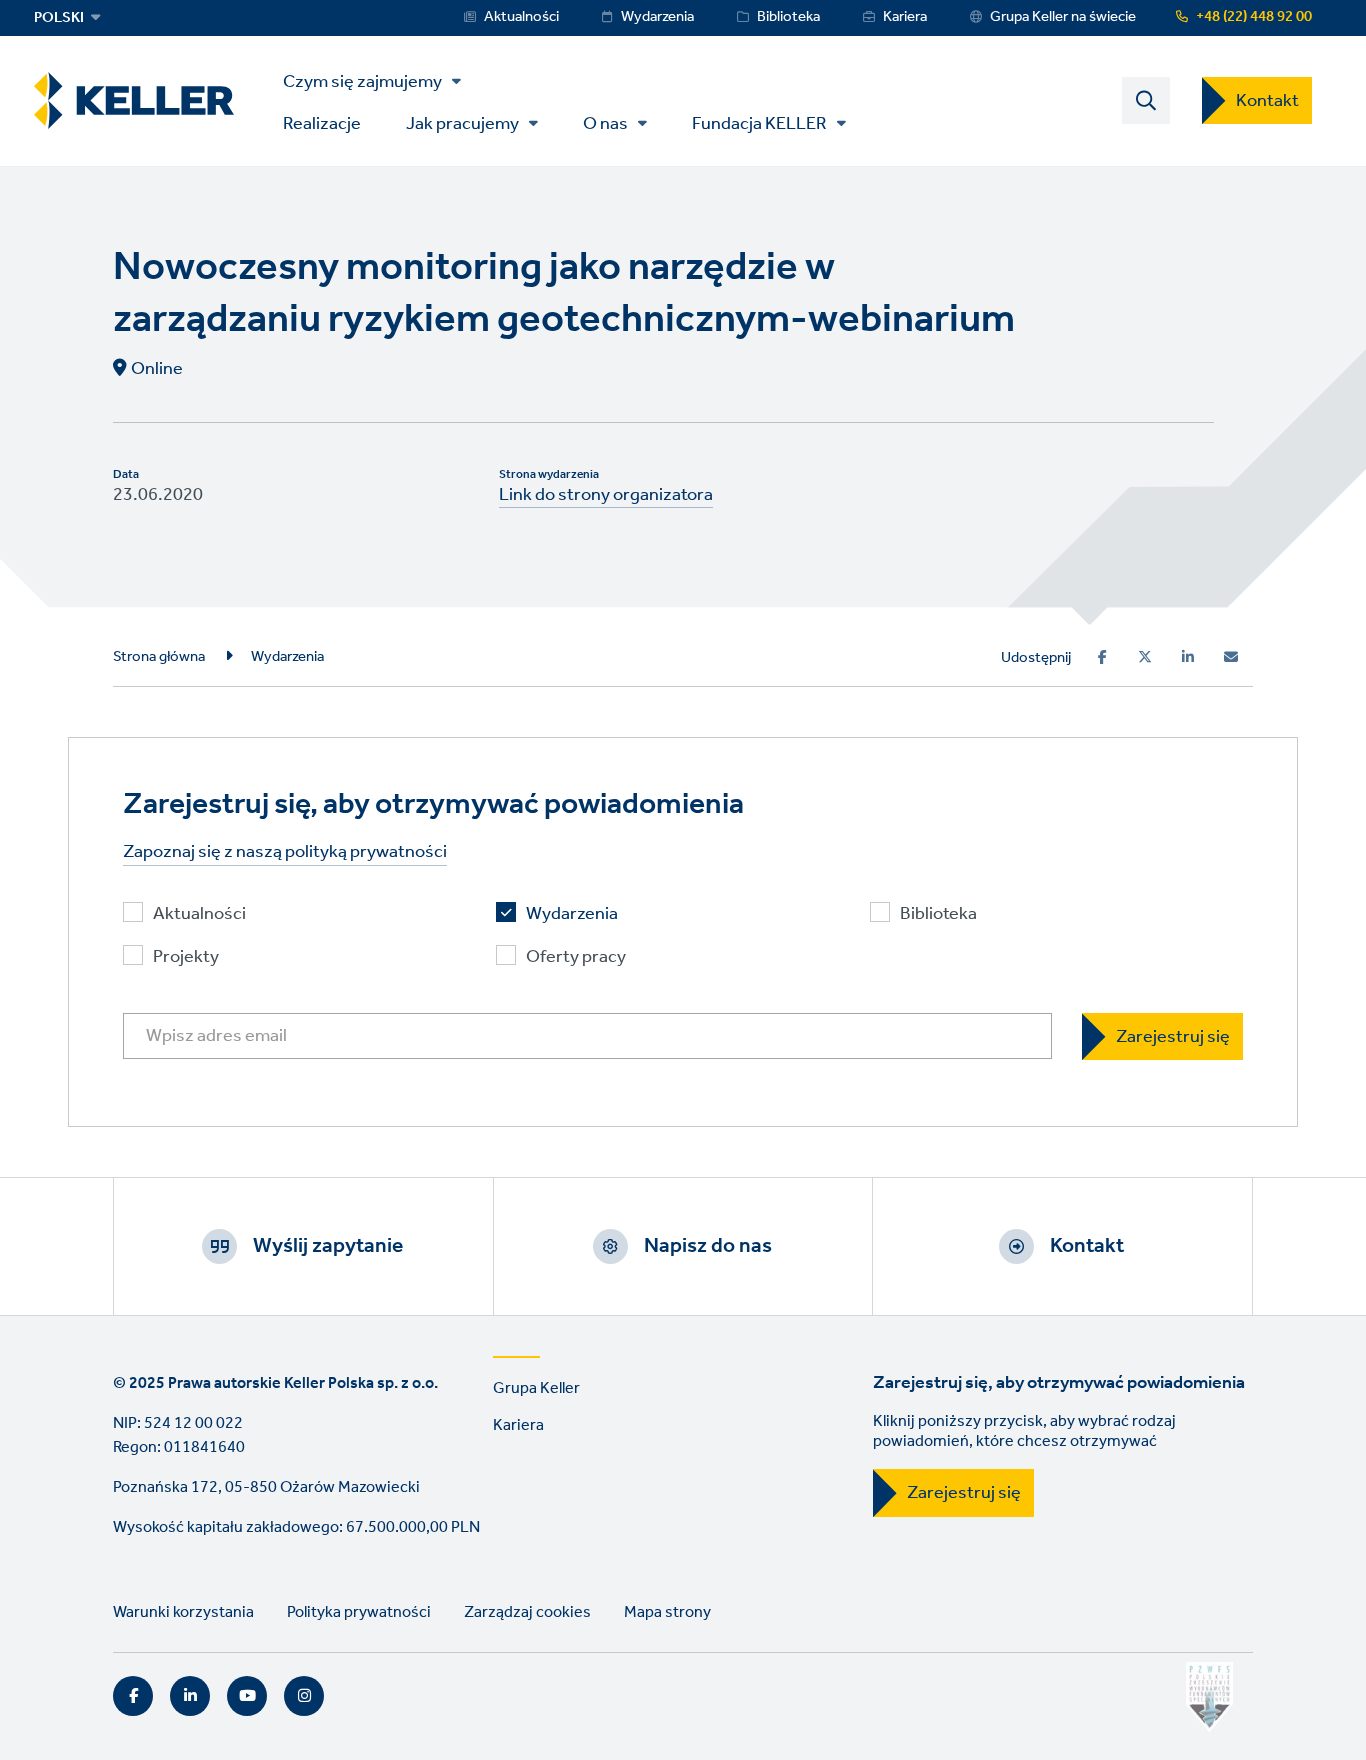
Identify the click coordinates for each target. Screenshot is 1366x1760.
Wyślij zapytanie (328, 1246)
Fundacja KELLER (759, 124)
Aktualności (521, 17)
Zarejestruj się (964, 1493)
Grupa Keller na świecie (1063, 17)
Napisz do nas (708, 1246)
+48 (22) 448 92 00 (1254, 17)
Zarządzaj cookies (527, 1612)
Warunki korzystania (183, 1612)
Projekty (186, 957)
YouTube (247, 1696)
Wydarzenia (657, 17)
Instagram (304, 1696)
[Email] (1231, 657)
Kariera (905, 17)
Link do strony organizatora (606, 495)
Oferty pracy (576, 957)
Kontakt (1267, 101)
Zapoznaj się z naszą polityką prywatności (285, 852)
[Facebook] (1102, 657)
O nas (605, 124)
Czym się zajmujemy (362, 82)
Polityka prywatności (359, 1612)
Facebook (133, 1696)
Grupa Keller (536, 1388)
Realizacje (322, 122)
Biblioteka (788, 17)
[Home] (134, 100)
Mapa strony (667, 1612)
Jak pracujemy (462, 124)
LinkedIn (190, 1696)
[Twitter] (1145, 657)
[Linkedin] (1188, 657)
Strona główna (159, 657)
